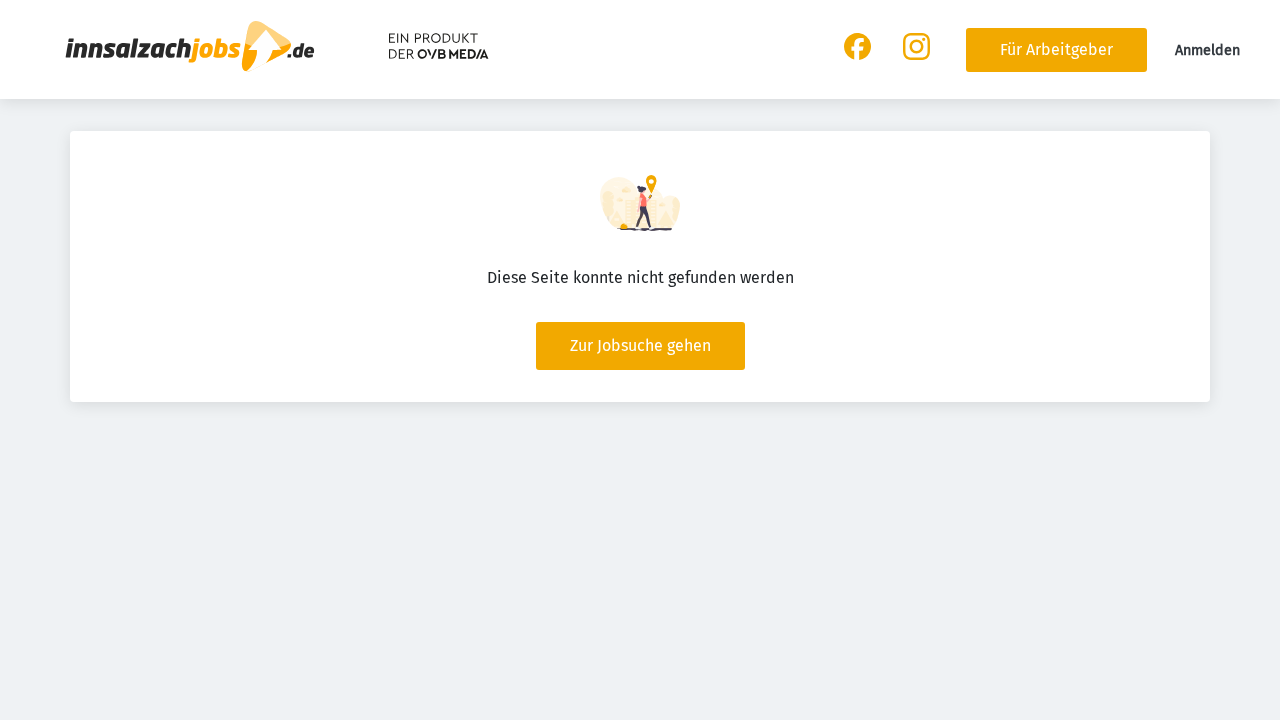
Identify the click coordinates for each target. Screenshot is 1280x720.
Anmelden (1207, 50)
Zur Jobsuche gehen (640, 345)
